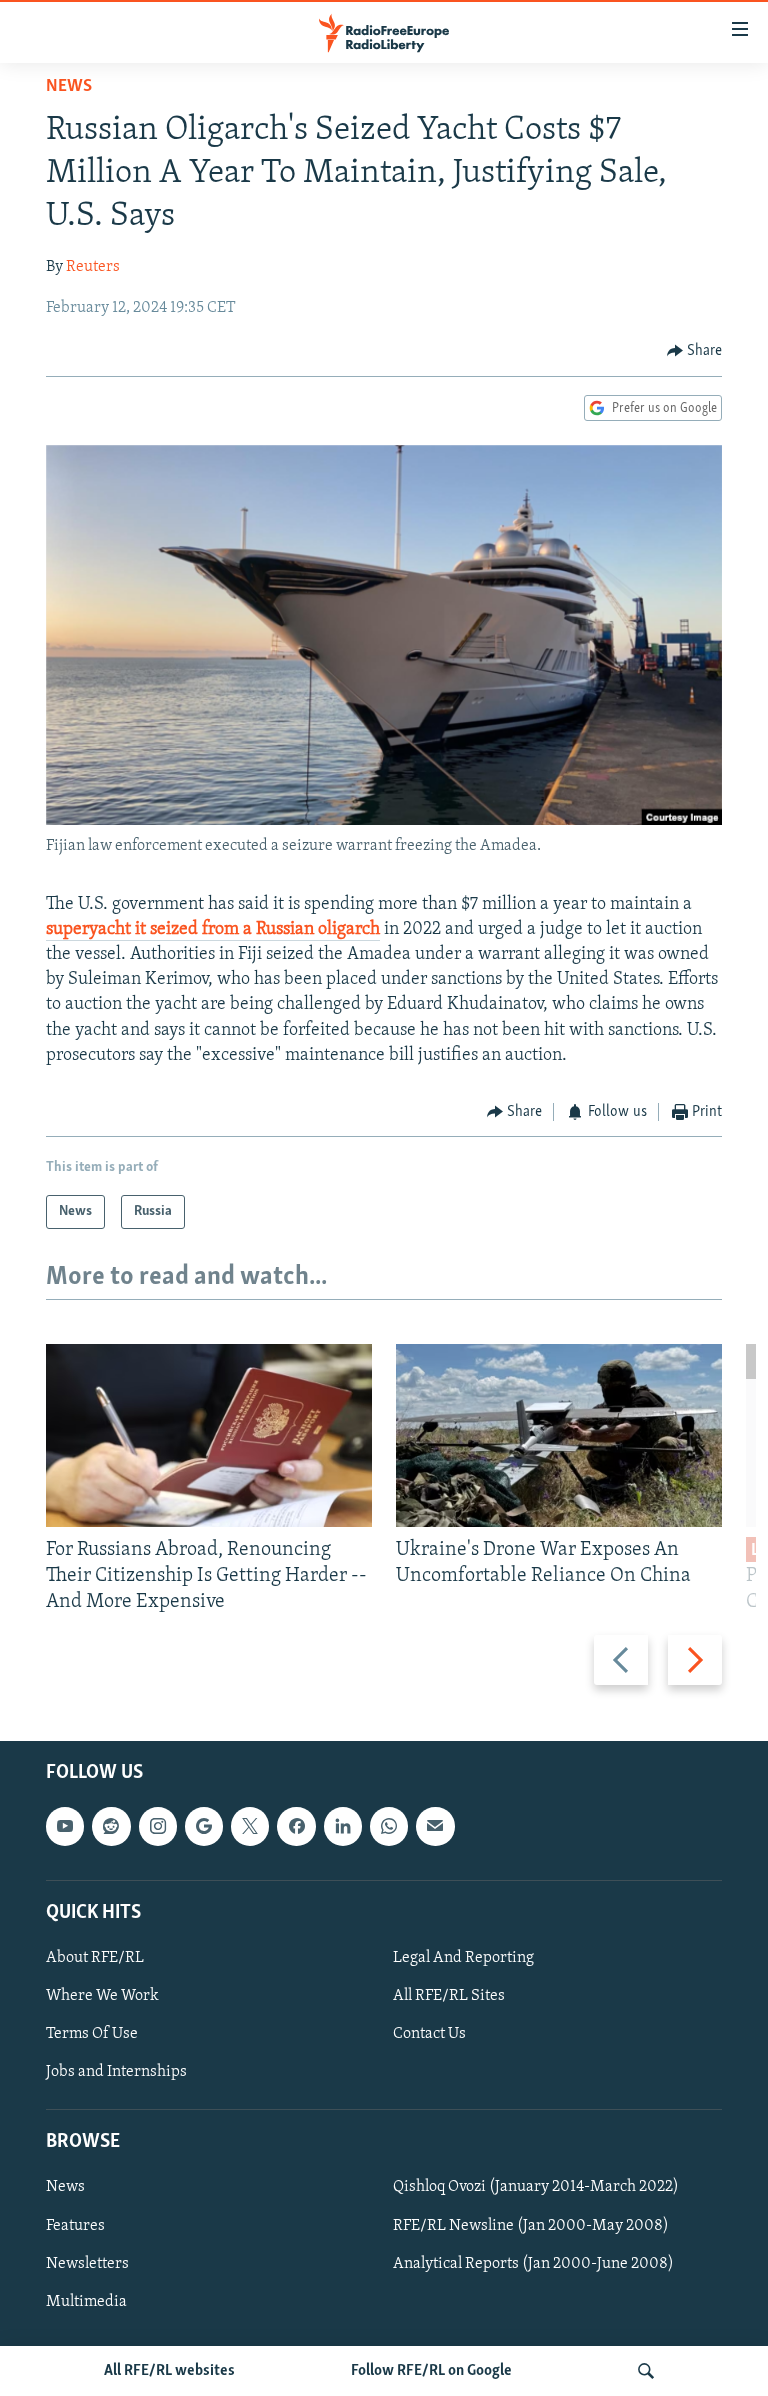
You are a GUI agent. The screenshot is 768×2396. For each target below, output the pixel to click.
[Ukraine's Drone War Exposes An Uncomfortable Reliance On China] (559, 1435)
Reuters (93, 267)
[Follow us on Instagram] (158, 1827)
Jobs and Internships (116, 2072)
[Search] (646, 2371)
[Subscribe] (435, 1827)
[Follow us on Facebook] (296, 1827)
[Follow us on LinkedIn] (343, 1827)
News (69, 87)
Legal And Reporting (463, 1958)
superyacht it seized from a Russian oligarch (213, 930)
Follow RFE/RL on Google (431, 2371)
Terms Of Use (92, 2034)
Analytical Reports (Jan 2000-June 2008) (533, 2264)
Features (75, 2226)
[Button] (695, 351)
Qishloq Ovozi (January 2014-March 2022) (536, 2188)
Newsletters (87, 2264)
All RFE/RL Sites (449, 1996)
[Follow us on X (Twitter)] (250, 1827)
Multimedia (86, 2302)
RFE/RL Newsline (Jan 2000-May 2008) (531, 2226)
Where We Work (102, 1996)
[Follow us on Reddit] (111, 1827)
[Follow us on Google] (204, 1827)
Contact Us (429, 2034)
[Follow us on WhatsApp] (389, 1827)
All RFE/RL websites (169, 2371)
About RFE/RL (95, 1958)
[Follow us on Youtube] (65, 1827)
